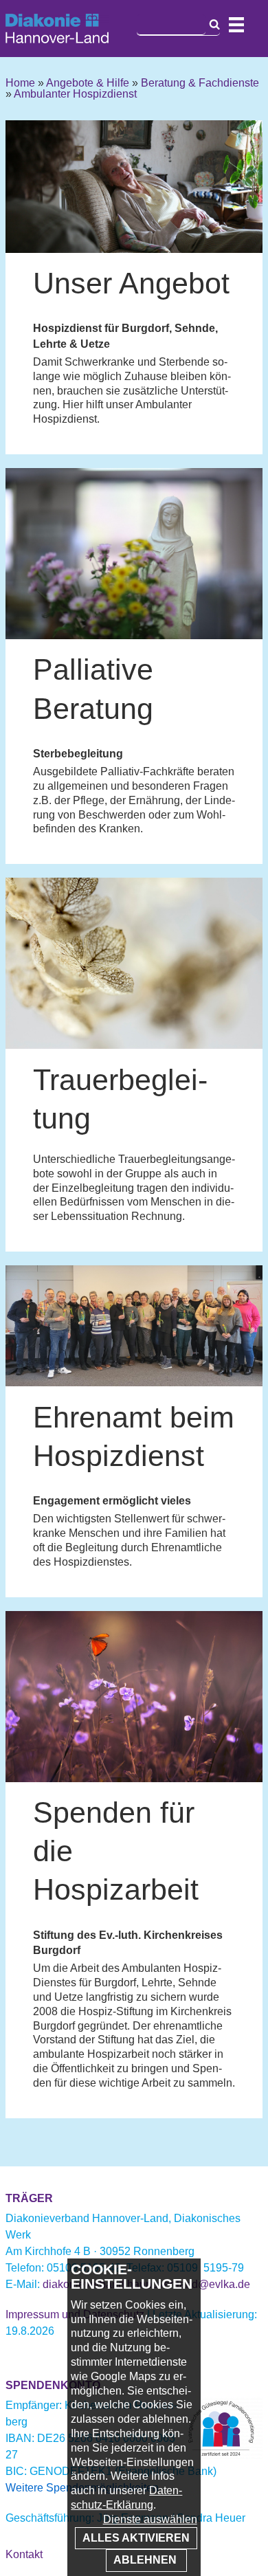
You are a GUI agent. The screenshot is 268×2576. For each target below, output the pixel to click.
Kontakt (24, 2554)
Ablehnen (146, 2560)
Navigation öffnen (236, 25)
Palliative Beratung (93, 689)
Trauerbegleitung (120, 1099)
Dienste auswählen (150, 2519)
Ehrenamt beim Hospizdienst (134, 1436)
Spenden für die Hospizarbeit (116, 1851)
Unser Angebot (131, 283)
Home (20, 83)
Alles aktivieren (136, 2538)
